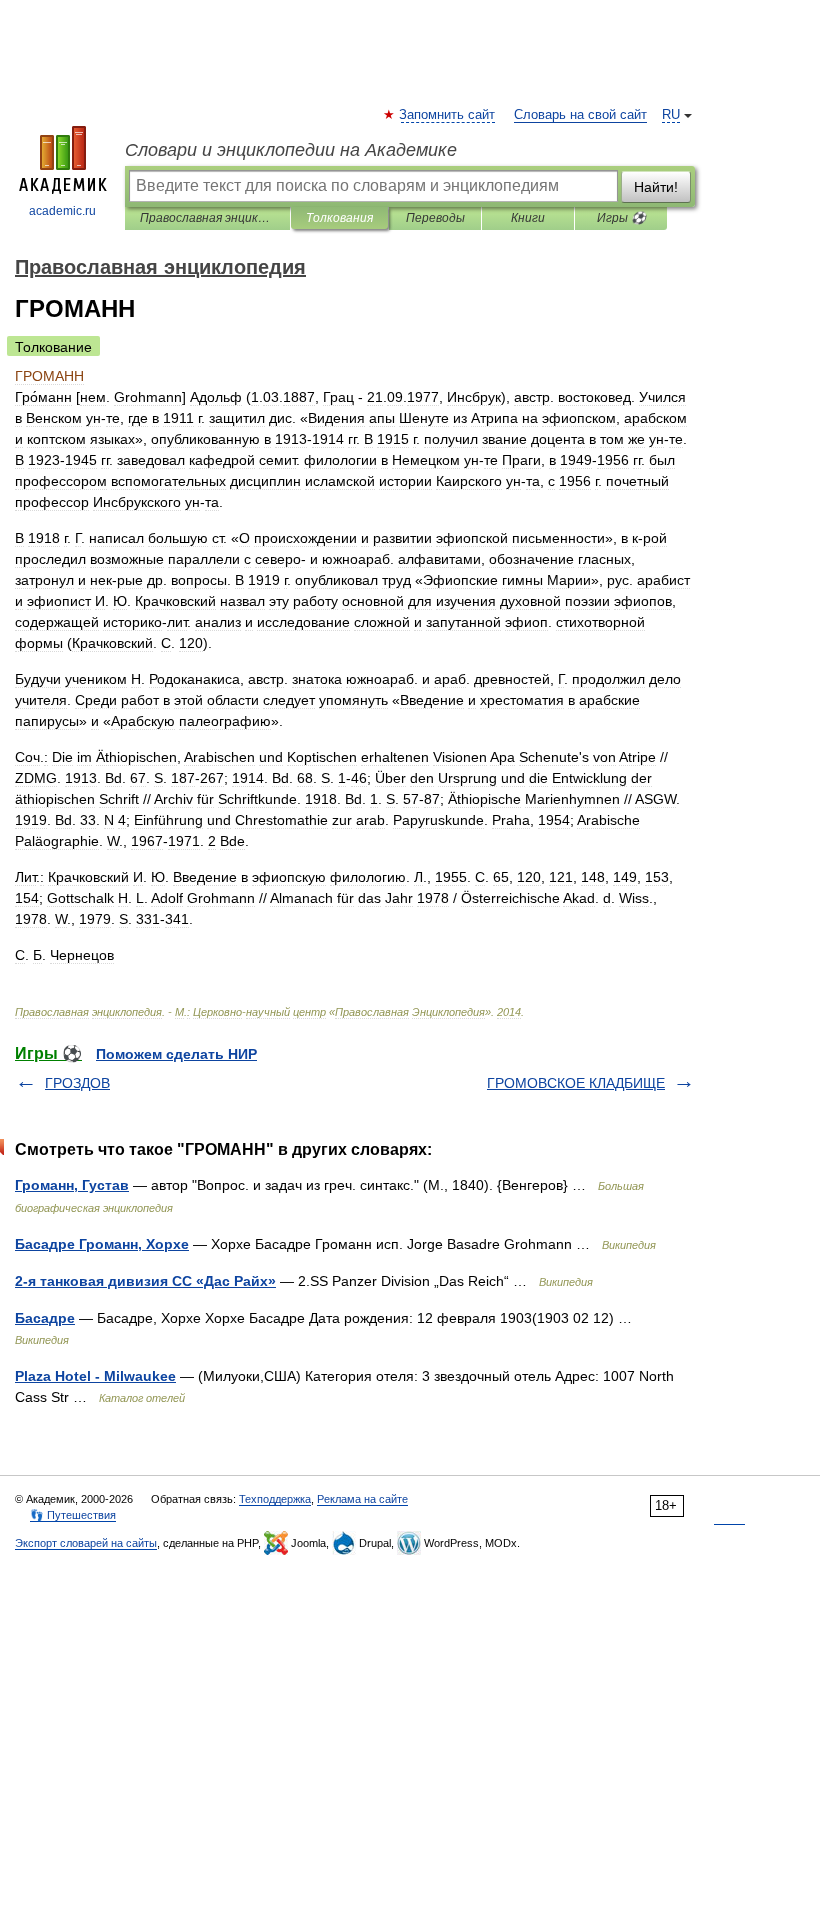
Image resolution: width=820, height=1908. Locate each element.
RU (671, 115)
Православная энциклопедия (207, 218)
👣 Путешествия (73, 1515)
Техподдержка (275, 1499)
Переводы (435, 218)
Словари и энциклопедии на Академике (291, 150)
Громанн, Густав (72, 1185)
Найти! (656, 187)
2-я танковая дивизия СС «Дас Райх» (145, 1281)
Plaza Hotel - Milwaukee (95, 1376)
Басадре (45, 1318)
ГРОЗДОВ (77, 1083)
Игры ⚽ (621, 218)
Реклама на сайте (362, 1499)
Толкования (339, 218)
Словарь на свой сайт (580, 115)
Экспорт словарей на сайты (86, 1543)
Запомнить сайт (448, 115)
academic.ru (62, 211)
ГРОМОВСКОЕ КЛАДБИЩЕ (576, 1083)
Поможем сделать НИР (176, 1054)
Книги (528, 218)
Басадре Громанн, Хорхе (102, 1244)
